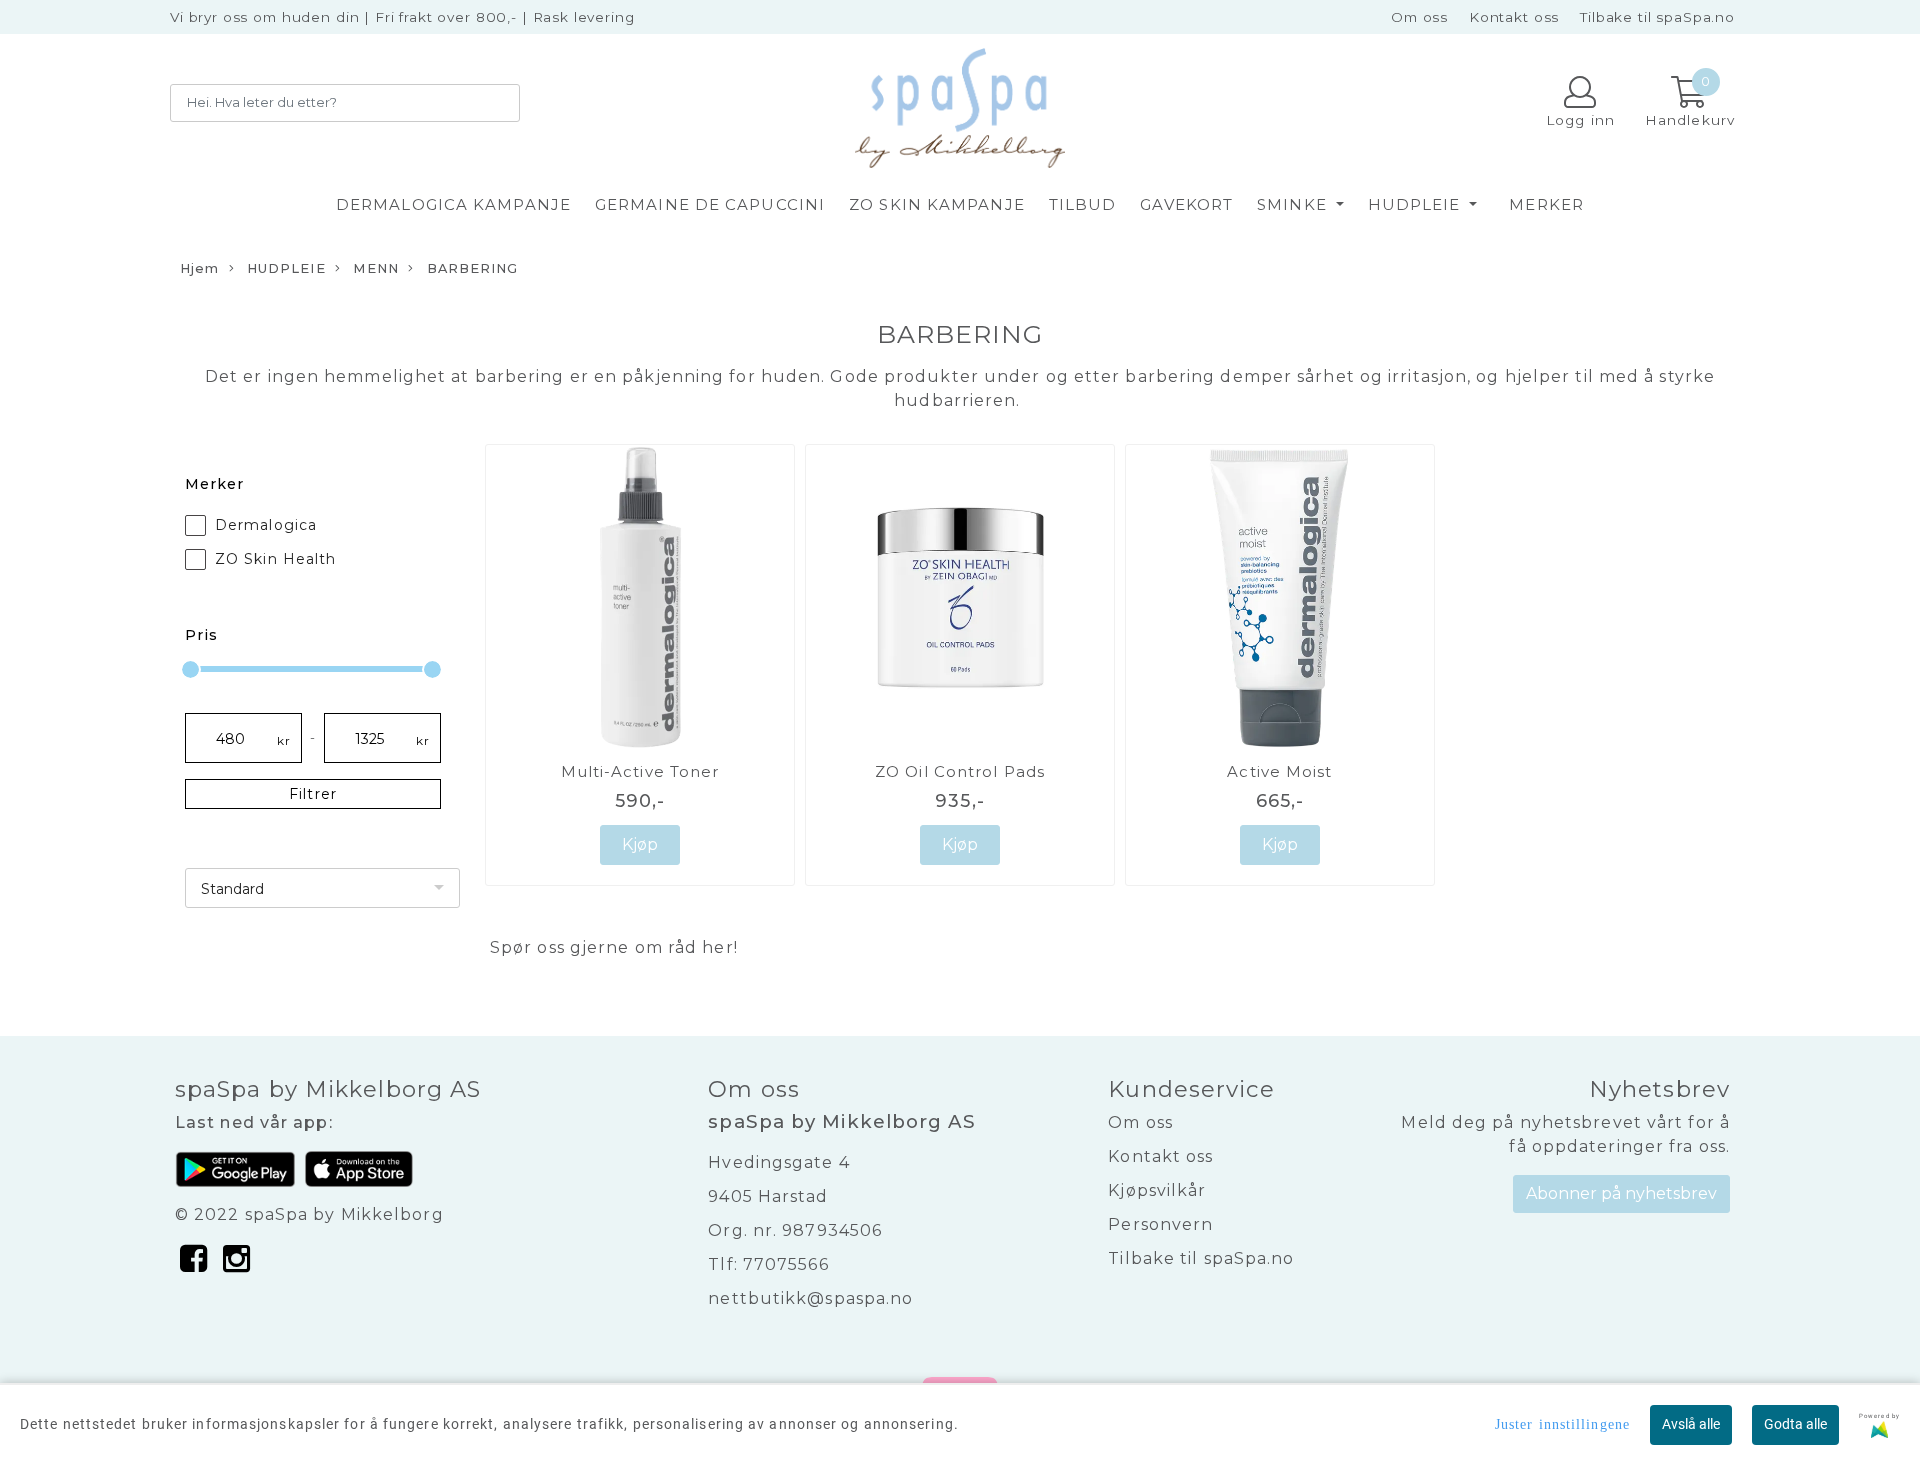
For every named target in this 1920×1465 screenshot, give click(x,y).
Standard (232, 889)
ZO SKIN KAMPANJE (937, 204)
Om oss (1419, 17)
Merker (1546, 204)
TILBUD (1083, 204)
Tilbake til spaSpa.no (1657, 17)
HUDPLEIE (1417, 204)
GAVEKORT (1186, 204)
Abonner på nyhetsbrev (1621, 1193)
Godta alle (1795, 1424)
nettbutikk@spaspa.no (810, 1298)
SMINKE (1294, 204)
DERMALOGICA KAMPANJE (453, 204)
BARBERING (471, 268)
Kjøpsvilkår (1157, 1190)
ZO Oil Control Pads (960, 771)
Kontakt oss (1514, 17)
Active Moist (1279, 771)
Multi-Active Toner (640, 771)
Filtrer (313, 794)
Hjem (199, 268)
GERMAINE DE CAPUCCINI (710, 204)
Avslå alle (1691, 1424)
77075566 (786, 1264)
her (717, 947)
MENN (374, 268)
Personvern (1160, 1224)
